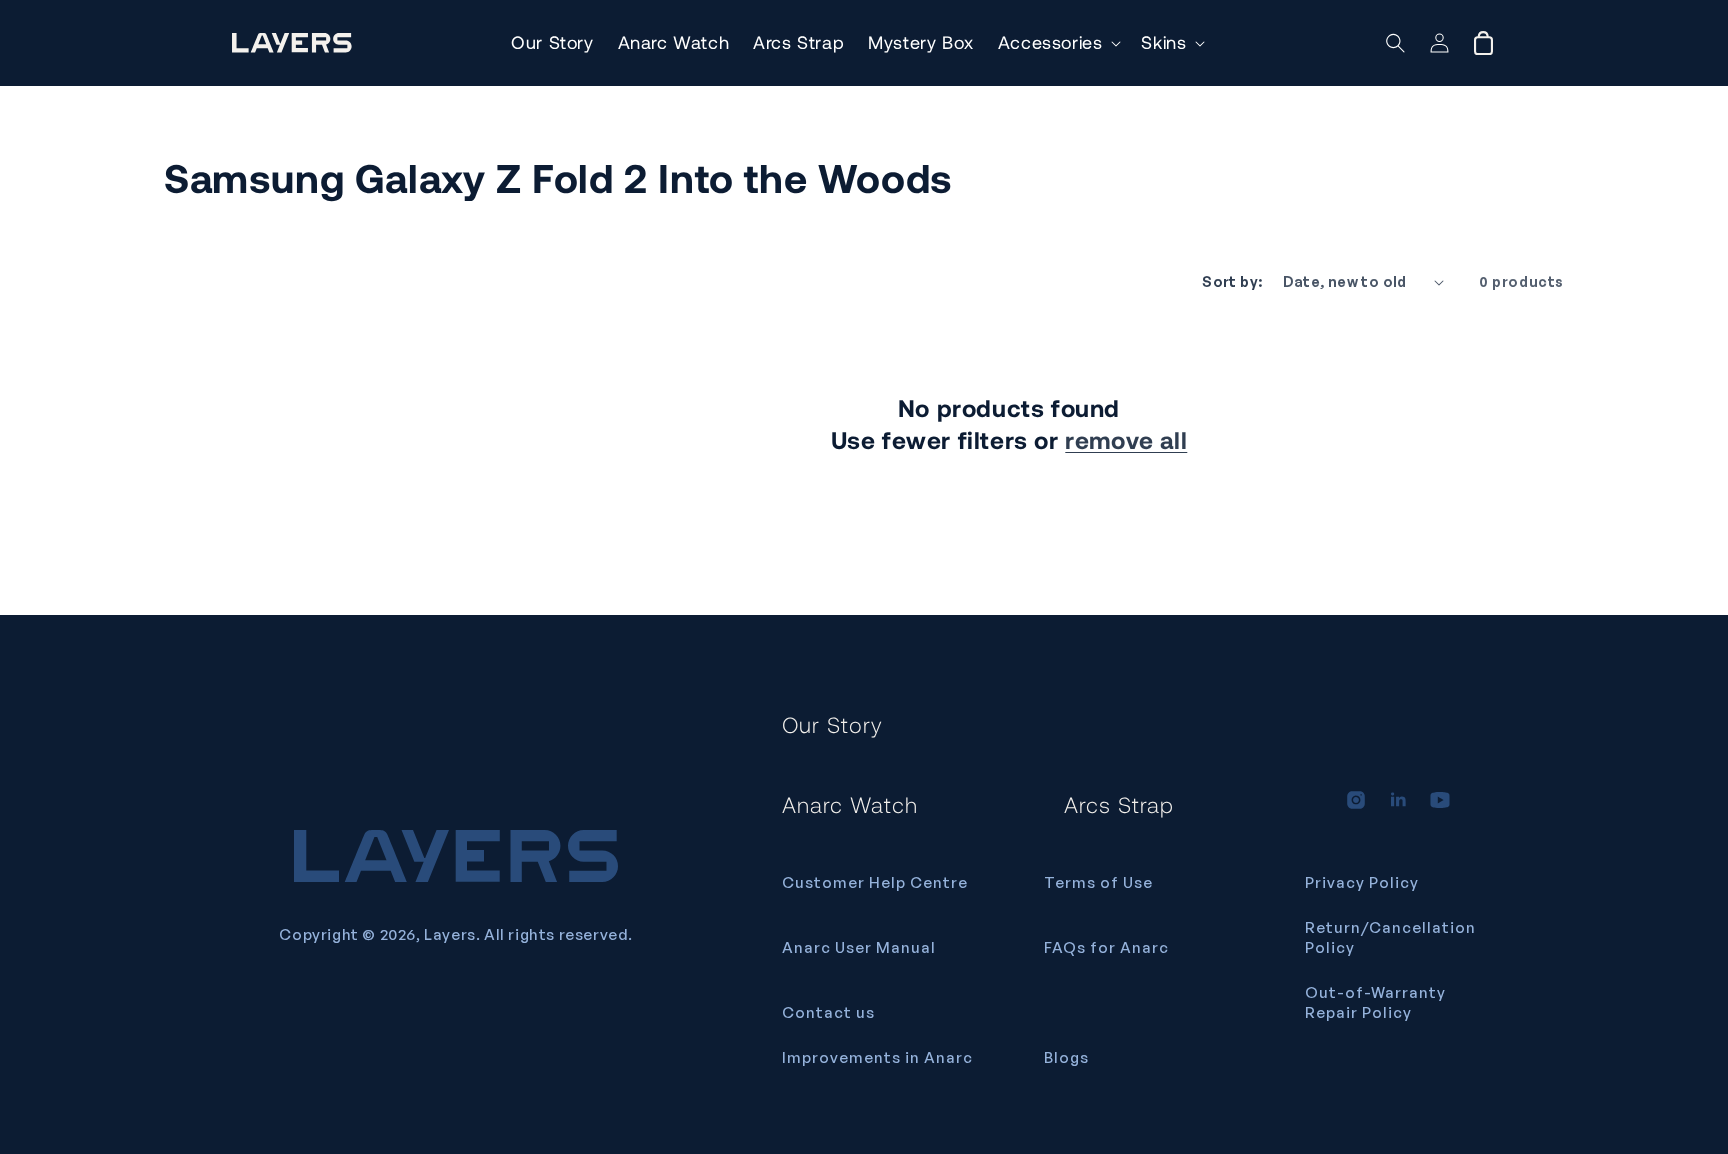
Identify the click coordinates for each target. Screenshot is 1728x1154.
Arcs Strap (1119, 804)
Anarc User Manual (859, 947)
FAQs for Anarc (1106, 947)
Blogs (1066, 1057)
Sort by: (1232, 281)
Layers (450, 934)
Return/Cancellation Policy (1390, 937)
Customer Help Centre (875, 882)
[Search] (1395, 43)
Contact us (828, 1012)
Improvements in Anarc (877, 1057)
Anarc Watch (850, 804)
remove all (1126, 439)
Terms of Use (1098, 882)
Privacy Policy (1362, 882)
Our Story (832, 724)
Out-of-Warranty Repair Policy (1375, 1002)
